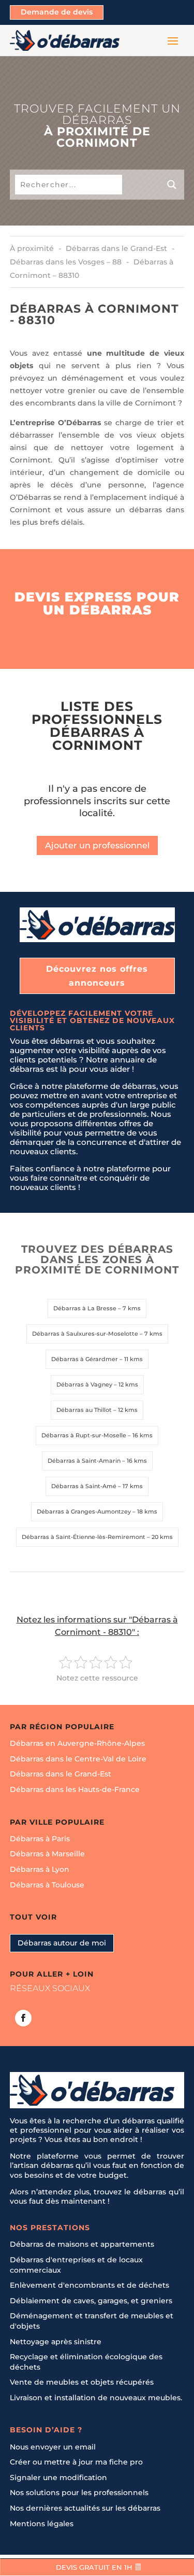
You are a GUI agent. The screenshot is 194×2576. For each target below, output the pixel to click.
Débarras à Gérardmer (85, 1359)
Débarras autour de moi (62, 1943)
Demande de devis (57, 12)
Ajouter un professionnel (97, 845)
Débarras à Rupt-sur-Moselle (84, 1435)
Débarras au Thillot (84, 1410)
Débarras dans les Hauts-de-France (75, 1789)
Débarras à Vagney (84, 1384)
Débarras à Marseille (47, 1854)
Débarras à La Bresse (85, 1308)
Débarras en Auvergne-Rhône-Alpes (77, 1744)
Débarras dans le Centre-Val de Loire (78, 1759)
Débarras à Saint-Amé (84, 1486)
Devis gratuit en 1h (94, 2568)
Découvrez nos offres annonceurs (97, 976)
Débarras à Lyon (40, 1869)
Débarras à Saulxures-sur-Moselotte (85, 1334)
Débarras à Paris (40, 1839)
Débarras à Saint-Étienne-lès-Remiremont (84, 1537)
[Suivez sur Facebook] (23, 2018)
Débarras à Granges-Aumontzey (84, 1511)
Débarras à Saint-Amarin (84, 1461)
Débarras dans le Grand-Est (61, 1774)
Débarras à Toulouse (47, 1885)
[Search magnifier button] (153, 185)
